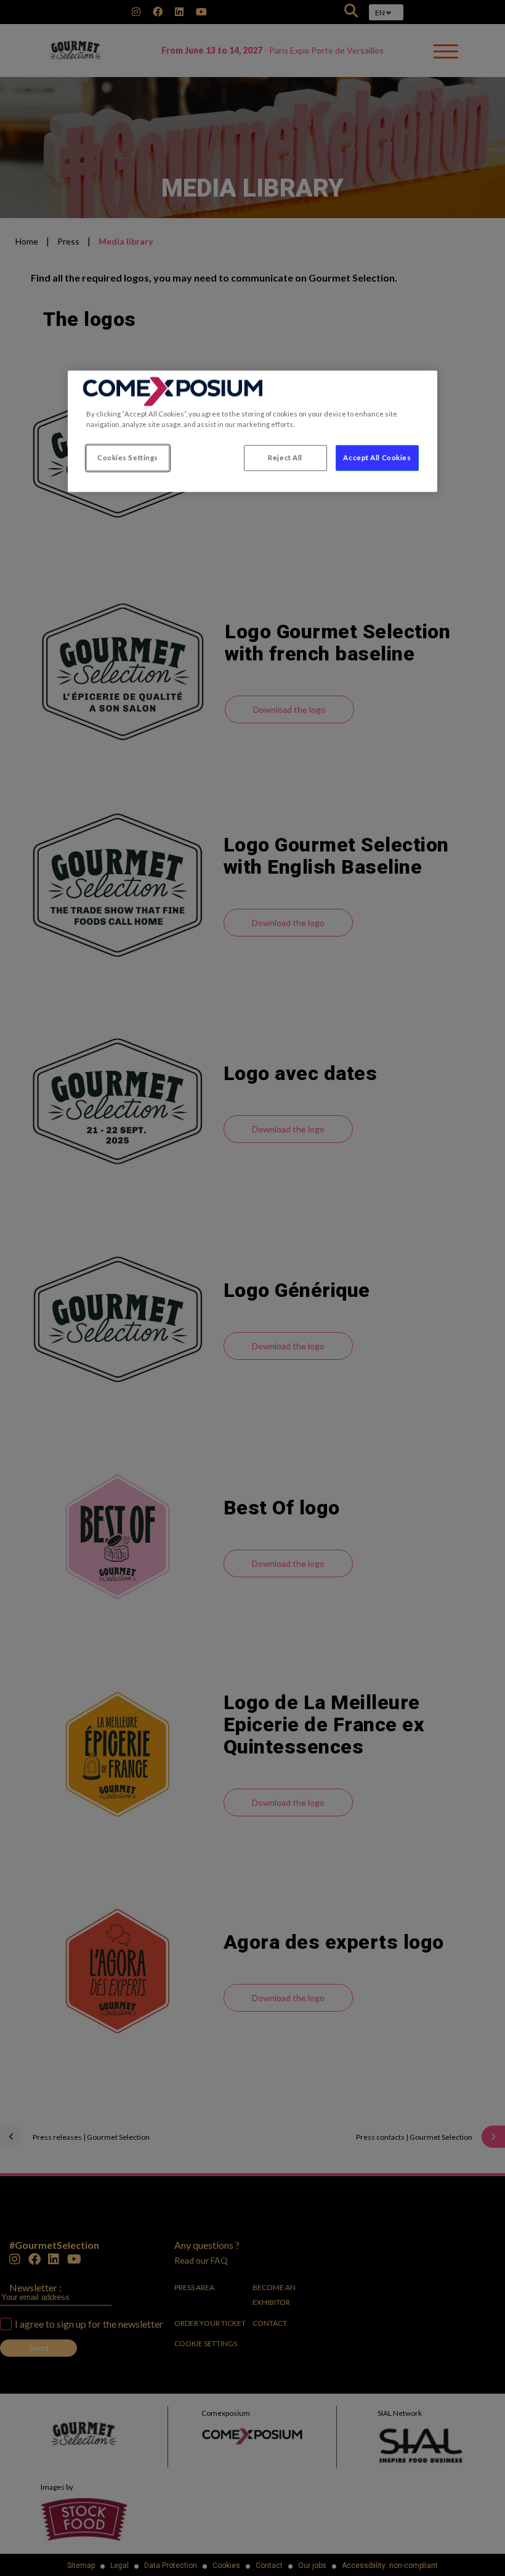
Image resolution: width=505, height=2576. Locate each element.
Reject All (285, 458)
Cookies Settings (128, 458)
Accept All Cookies (377, 458)
